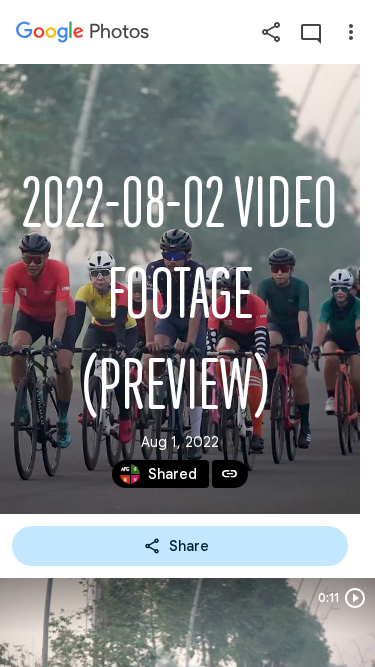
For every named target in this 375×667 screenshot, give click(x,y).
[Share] (271, 32)
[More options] (351, 32)
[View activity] (311, 32)
